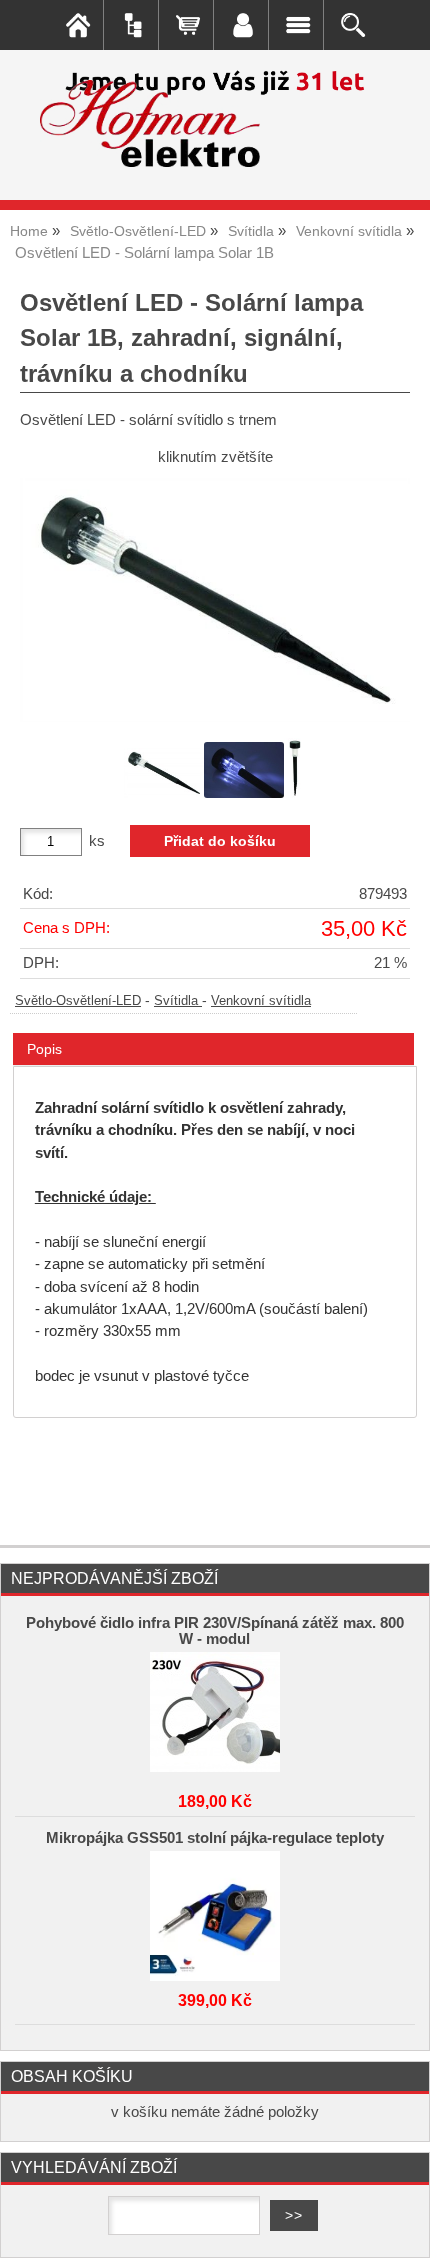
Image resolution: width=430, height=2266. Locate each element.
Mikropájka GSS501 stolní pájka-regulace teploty (215, 1838)
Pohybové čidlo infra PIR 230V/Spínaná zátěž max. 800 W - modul (215, 1631)
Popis (44, 1049)
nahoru (400, 2236)
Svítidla (178, 1001)
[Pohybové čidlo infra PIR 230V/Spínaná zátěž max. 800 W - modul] (215, 1712)
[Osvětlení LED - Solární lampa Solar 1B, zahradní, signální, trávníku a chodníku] (215, 599)
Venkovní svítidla (261, 1001)
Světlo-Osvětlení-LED (78, 1001)
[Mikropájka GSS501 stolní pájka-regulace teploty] (215, 1911)
